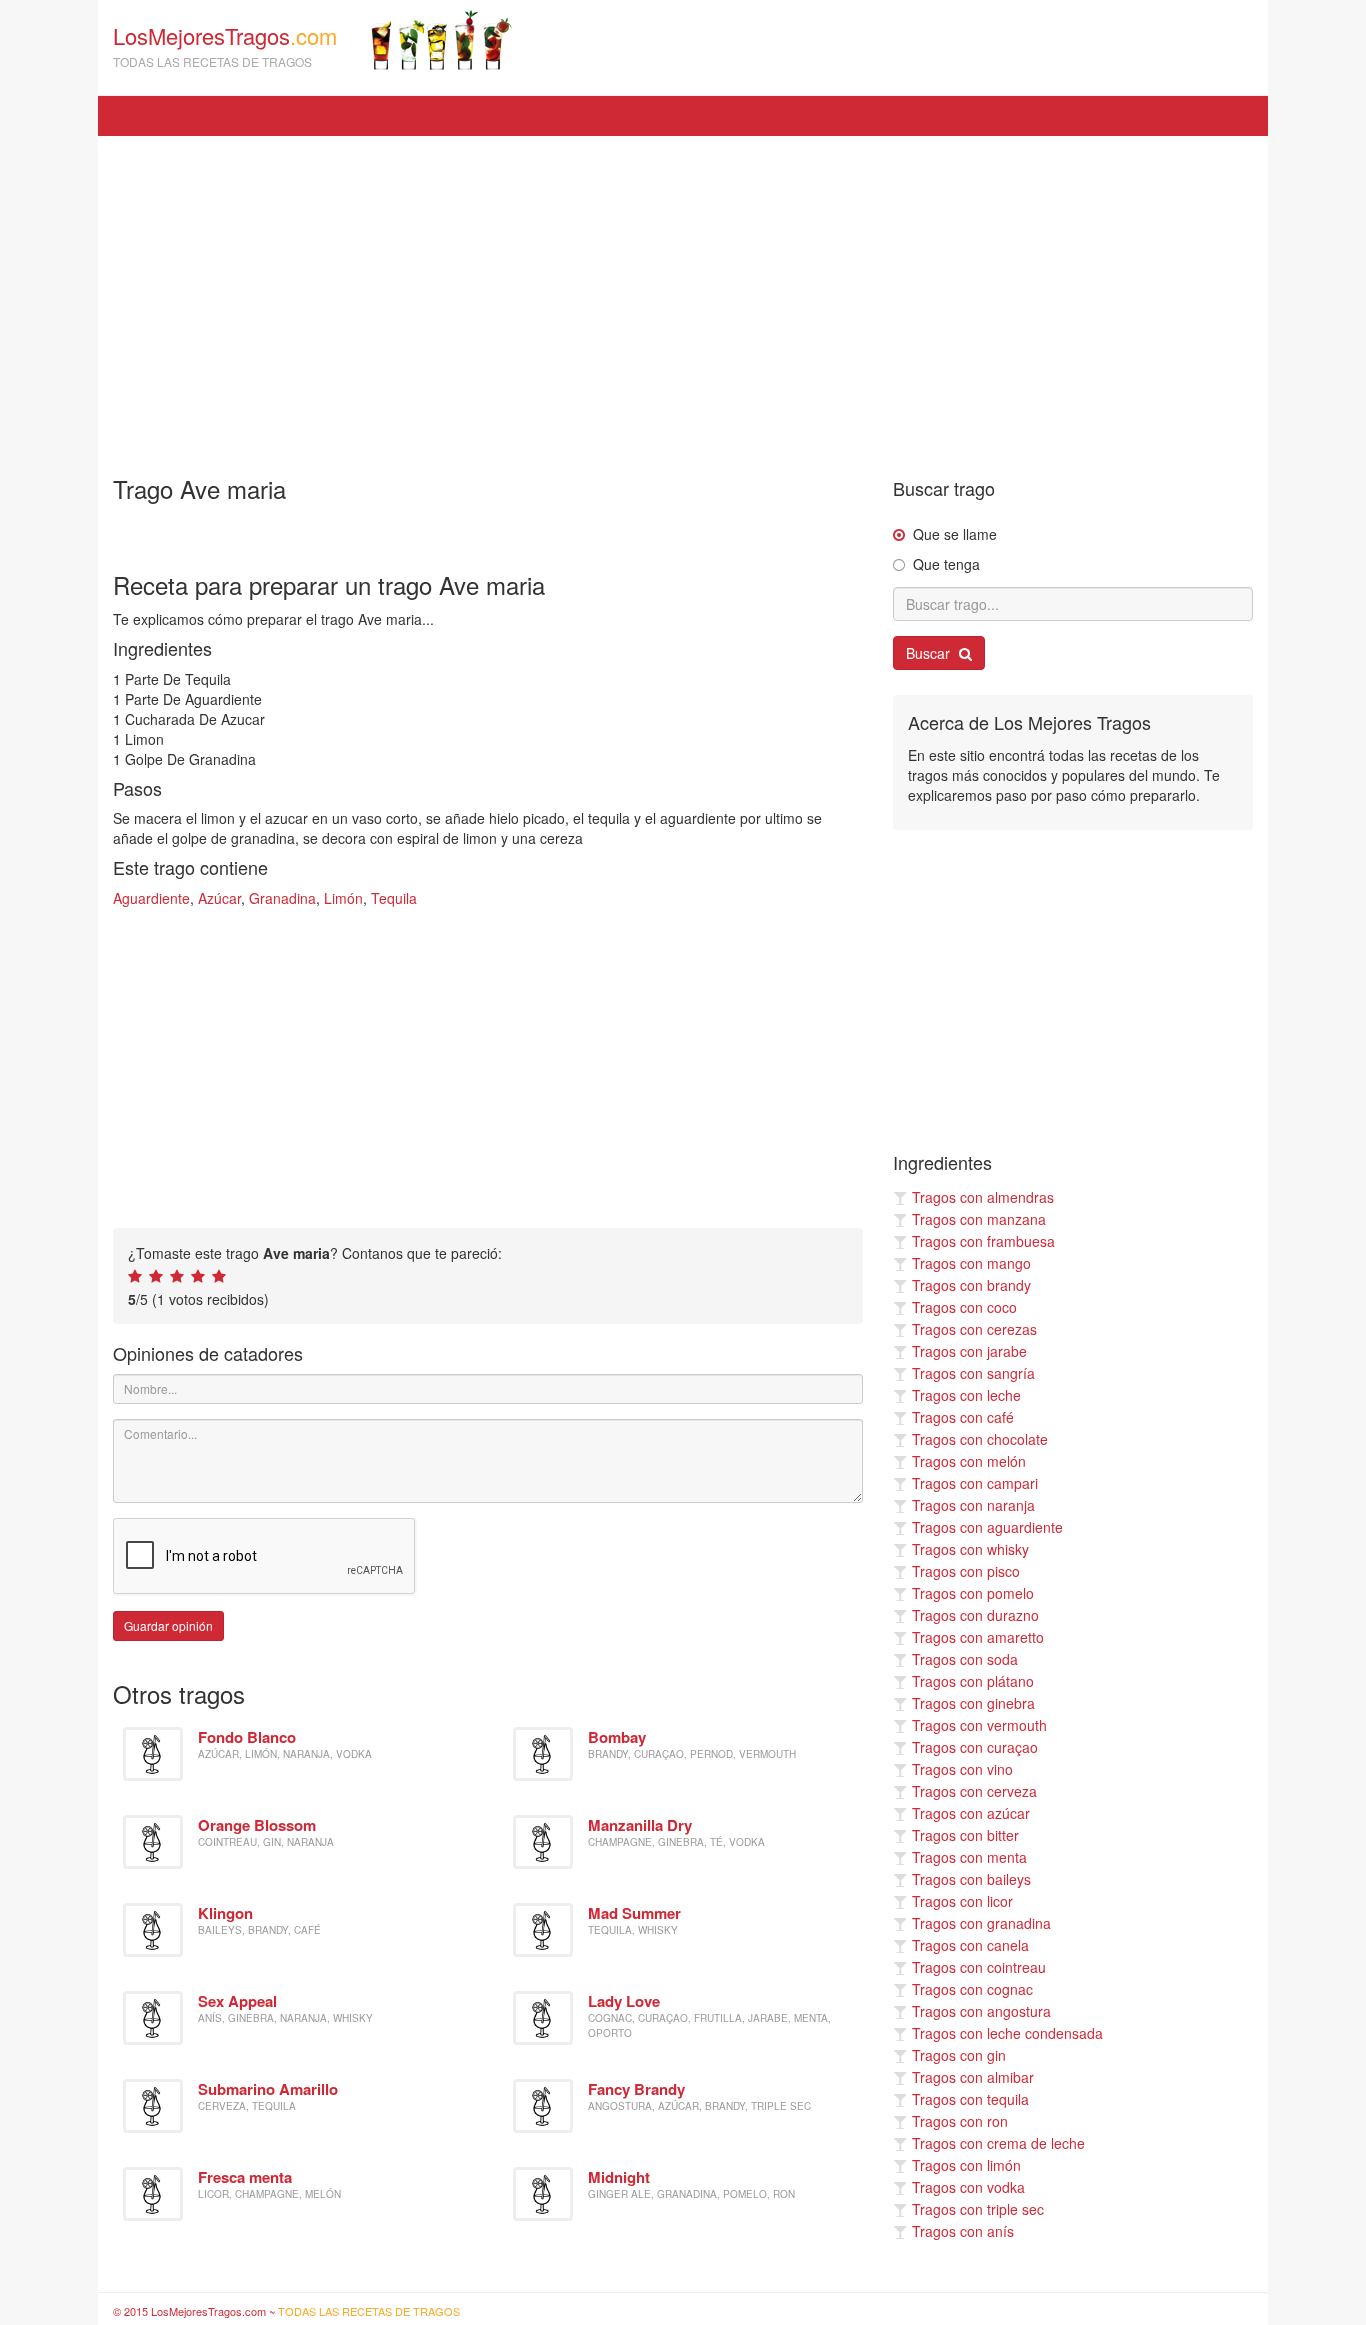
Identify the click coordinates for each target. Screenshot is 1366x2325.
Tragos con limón (966, 2165)
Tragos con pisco (966, 1571)
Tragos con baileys (971, 1879)
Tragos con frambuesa (983, 1241)
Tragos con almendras (983, 1197)
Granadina (282, 898)
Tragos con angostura (981, 2011)
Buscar (930, 653)
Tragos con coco (964, 1307)
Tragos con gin (959, 2055)
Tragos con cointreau (979, 1967)
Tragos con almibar (973, 2077)
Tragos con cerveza (974, 1791)
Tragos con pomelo (973, 1593)
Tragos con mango (971, 1263)
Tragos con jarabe (969, 1351)
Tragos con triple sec (978, 2209)
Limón (343, 898)
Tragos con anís (963, 2231)
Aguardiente (151, 898)
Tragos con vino (962, 1769)
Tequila (394, 898)
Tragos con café (963, 1417)
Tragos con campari (975, 1483)
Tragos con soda (965, 1659)
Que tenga (946, 564)
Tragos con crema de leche (998, 2143)
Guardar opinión (168, 1625)
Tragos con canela (970, 1945)
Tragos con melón (969, 1461)
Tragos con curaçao (975, 1747)
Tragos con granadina (981, 1923)
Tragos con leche (966, 1395)
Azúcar (219, 898)
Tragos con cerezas (974, 1329)
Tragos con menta (969, 1857)
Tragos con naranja (973, 1505)
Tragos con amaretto (978, 1637)
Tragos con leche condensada (1007, 2033)
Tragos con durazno (975, 1615)
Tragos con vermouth (979, 1725)
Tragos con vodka (968, 2187)
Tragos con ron (960, 2121)
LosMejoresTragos (225, 45)
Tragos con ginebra (973, 1703)
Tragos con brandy (971, 1285)
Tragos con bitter (965, 1835)
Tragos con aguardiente (987, 1527)
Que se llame (955, 534)
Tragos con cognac (972, 1989)
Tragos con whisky (970, 1549)
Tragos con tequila (970, 2099)
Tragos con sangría (973, 1373)
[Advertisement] (683, 296)
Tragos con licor (962, 1901)
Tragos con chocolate (980, 1439)
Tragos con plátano (973, 1681)
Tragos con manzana (979, 1219)
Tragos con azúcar (971, 1813)
